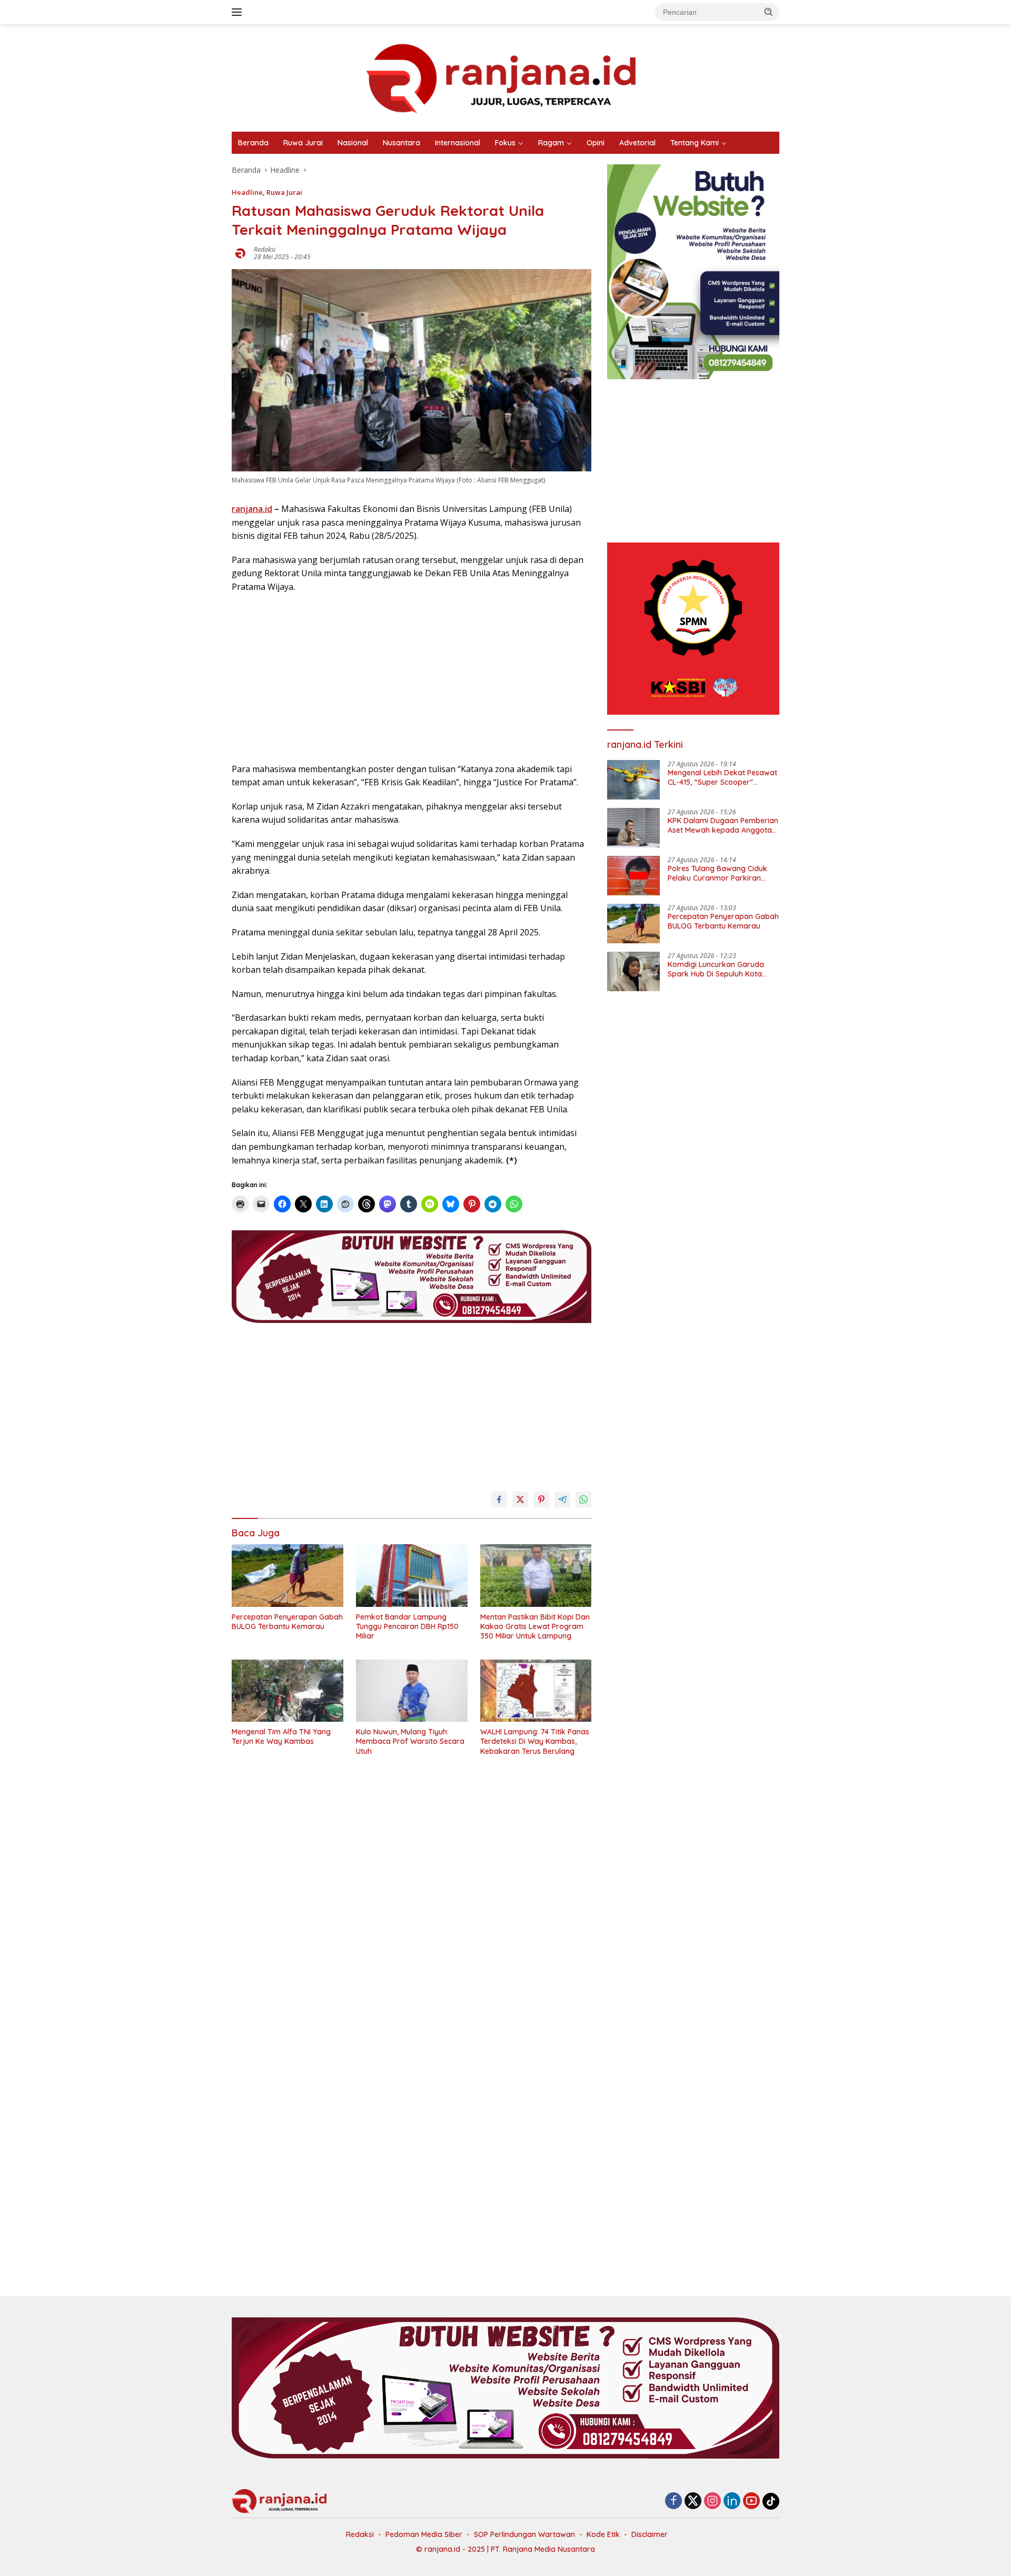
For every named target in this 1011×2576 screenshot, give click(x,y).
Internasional (458, 143)
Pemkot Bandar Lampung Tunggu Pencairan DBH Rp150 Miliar (407, 1626)
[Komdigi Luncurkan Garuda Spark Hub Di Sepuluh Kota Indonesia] (633, 971)
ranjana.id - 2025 (455, 2549)
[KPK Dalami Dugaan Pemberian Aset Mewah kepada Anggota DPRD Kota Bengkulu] (633, 828)
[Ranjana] (506, 77)
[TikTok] (771, 2501)
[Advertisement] (412, 678)
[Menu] (239, 12)
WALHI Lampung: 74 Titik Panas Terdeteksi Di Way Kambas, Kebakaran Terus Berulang (535, 1741)
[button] (769, 12)
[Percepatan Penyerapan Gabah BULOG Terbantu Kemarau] (288, 1576)
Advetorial (637, 143)
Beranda (253, 143)
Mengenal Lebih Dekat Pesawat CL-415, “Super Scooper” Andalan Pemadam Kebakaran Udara (722, 777)
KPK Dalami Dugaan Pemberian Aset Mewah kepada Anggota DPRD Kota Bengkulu (723, 825)
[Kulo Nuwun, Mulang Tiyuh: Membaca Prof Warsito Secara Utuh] (412, 1691)
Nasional (353, 143)
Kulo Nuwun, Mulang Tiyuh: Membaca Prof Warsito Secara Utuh (410, 1741)
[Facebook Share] (499, 1499)
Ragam (551, 143)
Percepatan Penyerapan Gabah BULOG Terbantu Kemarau (287, 1622)
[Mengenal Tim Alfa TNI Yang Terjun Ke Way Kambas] (288, 1691)
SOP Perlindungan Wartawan (524, 2534)
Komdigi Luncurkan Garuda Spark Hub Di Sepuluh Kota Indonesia (716, 969)
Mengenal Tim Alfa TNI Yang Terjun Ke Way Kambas (281, 1736)
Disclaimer (650, 2534)
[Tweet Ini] (520, 1499)
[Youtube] (751, 2501)
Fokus (505, 143)
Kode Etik (603, 2534)
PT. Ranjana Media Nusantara (543, 2549)
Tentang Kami (695, 143)
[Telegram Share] (562, 1499)
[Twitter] (693, 2501)
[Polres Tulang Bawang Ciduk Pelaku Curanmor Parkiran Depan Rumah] (633, 876)
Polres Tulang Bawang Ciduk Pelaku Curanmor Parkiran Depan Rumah (717, 873)
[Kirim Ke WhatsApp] (583, 1499)
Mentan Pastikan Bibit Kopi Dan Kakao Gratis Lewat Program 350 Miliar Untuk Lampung (535, 1626)
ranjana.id (252, 509)
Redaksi (265, 249)
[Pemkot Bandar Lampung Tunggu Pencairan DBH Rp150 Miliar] (412, 1576)
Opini (596, 143)
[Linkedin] (732, 2501)
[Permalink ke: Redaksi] (240, 252)
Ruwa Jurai (303, 143)
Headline (247, 192)
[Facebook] (673, 2501)
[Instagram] (712, 2501)
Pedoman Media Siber (424, 2534)
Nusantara (402, 143)
